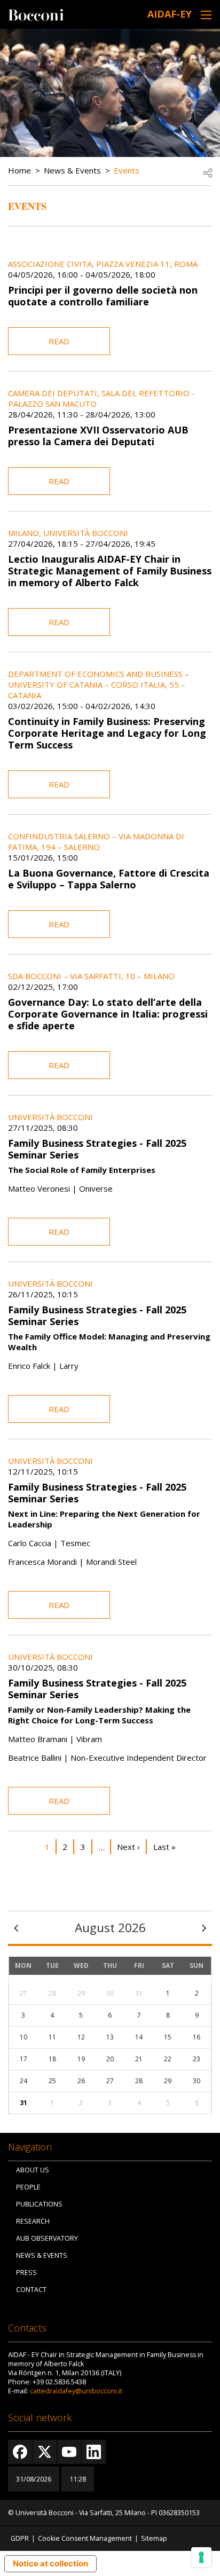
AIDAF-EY (170, 14)
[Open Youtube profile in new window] (69, 2452)
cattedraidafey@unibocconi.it (76, 2391)
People (28, 2187)
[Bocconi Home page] (36, 14)
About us (33, 2170)
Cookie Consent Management (85, 2538)
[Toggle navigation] (206, 15)
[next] (204, 1928)
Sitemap (154, 2538)
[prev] (16, 1928)
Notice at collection (50, 2563)
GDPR (20, 2538)
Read (59, 341)
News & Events (72, 170)
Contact (31, 2290)
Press (26, 2272)
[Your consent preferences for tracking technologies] (201, 2557)
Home (19, 170)
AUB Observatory (47, 2238)
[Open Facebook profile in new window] (20, 2452)
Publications (39, 2204)
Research (33, 2221)
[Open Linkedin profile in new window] (94, 2452)
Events (127, 170)
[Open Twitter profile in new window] (45, 2452)
